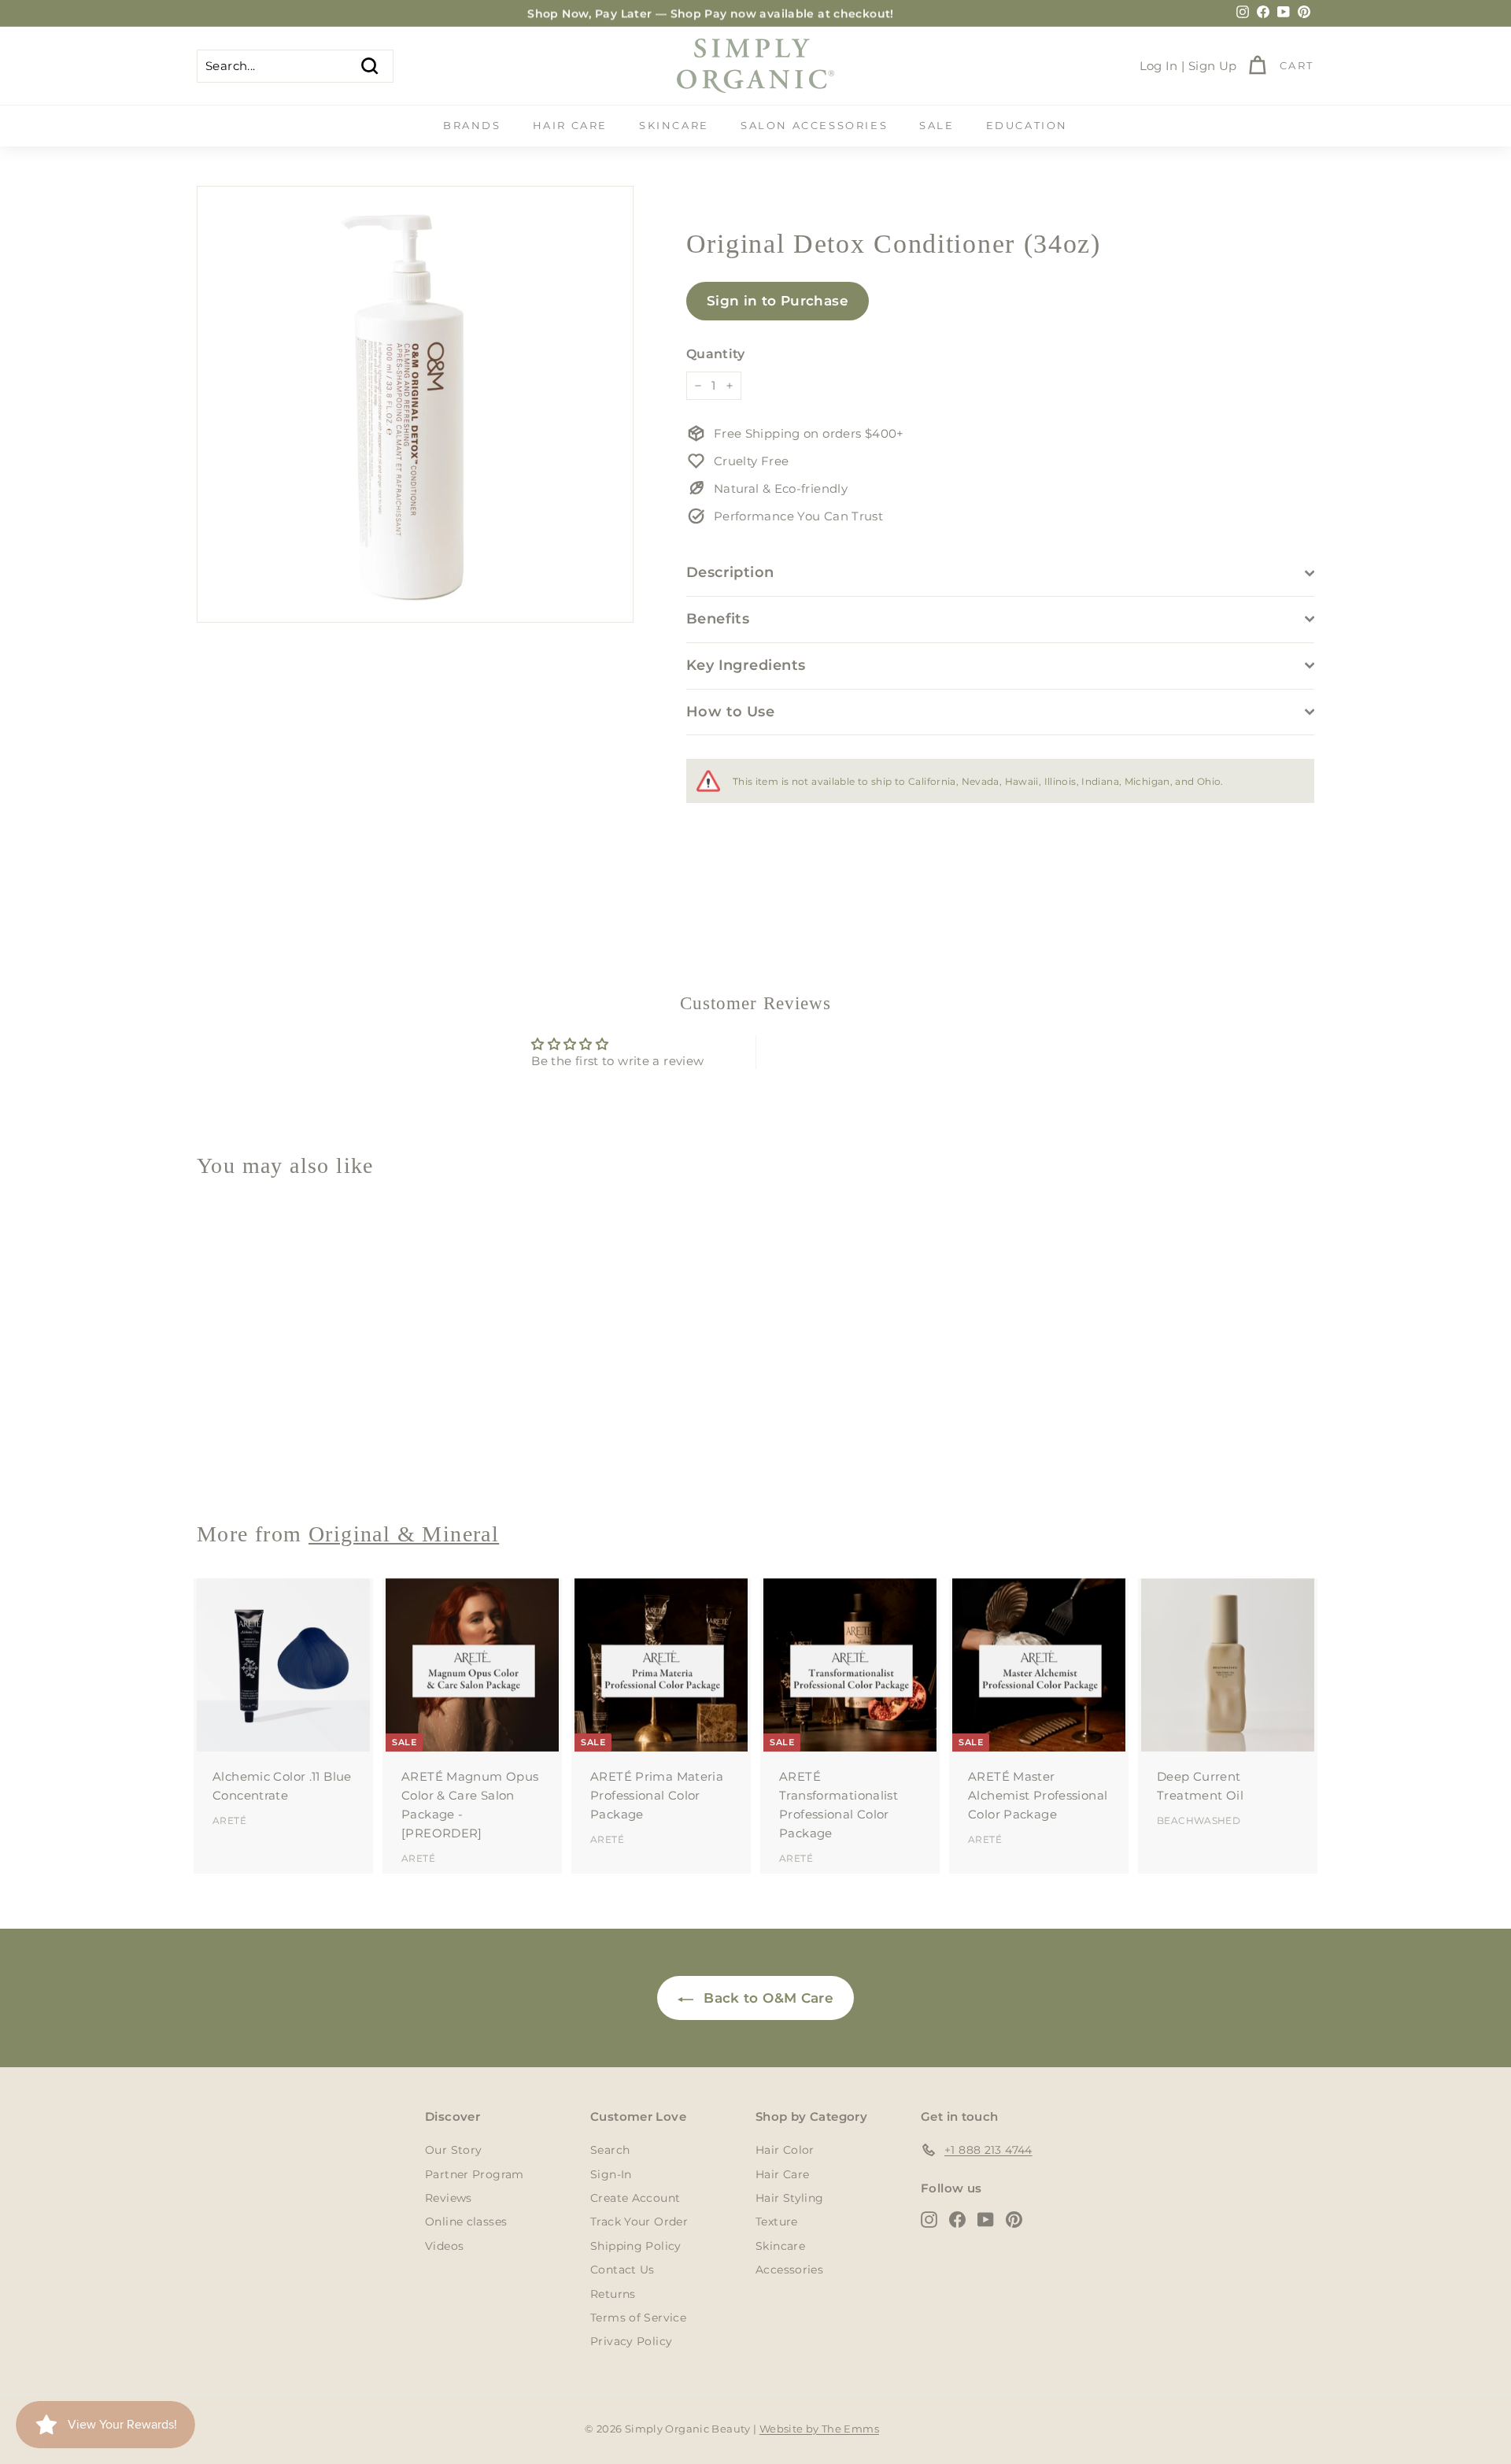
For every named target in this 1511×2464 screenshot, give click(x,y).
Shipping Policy (636, 2246)
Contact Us (623, 2270)
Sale (937, 125)
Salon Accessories (814, 125)
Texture (777, 2222)
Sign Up (1213, 66)
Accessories (789, 2270)
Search (610, 2150)
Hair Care (570, 125)
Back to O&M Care (767, 1998)
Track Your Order (639, 2222)
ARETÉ (229, 1820)
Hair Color (785, 2150)
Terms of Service (638, 2318)
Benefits (718, 619)
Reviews (449, 2198)
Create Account (635, 2198)
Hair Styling (790, 2198)
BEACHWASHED (1199, 1820)
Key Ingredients (746, 665)
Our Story (453, 2150)
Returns (613, 2294)
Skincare (674, 125)
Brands (472, 125)
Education (1027, 125)
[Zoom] (415, 404)
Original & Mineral (404, 1534)
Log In (1159, 66)
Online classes (466, 2222)
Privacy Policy (631, 2341)
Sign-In (611, 2174)
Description (730, 572)
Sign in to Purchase (778, 301)
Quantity (716, 354)
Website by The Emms (819, 2429)
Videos (444, 2246)
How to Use (731, 712)
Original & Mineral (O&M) (273, 1452)
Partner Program (475, 2174)
